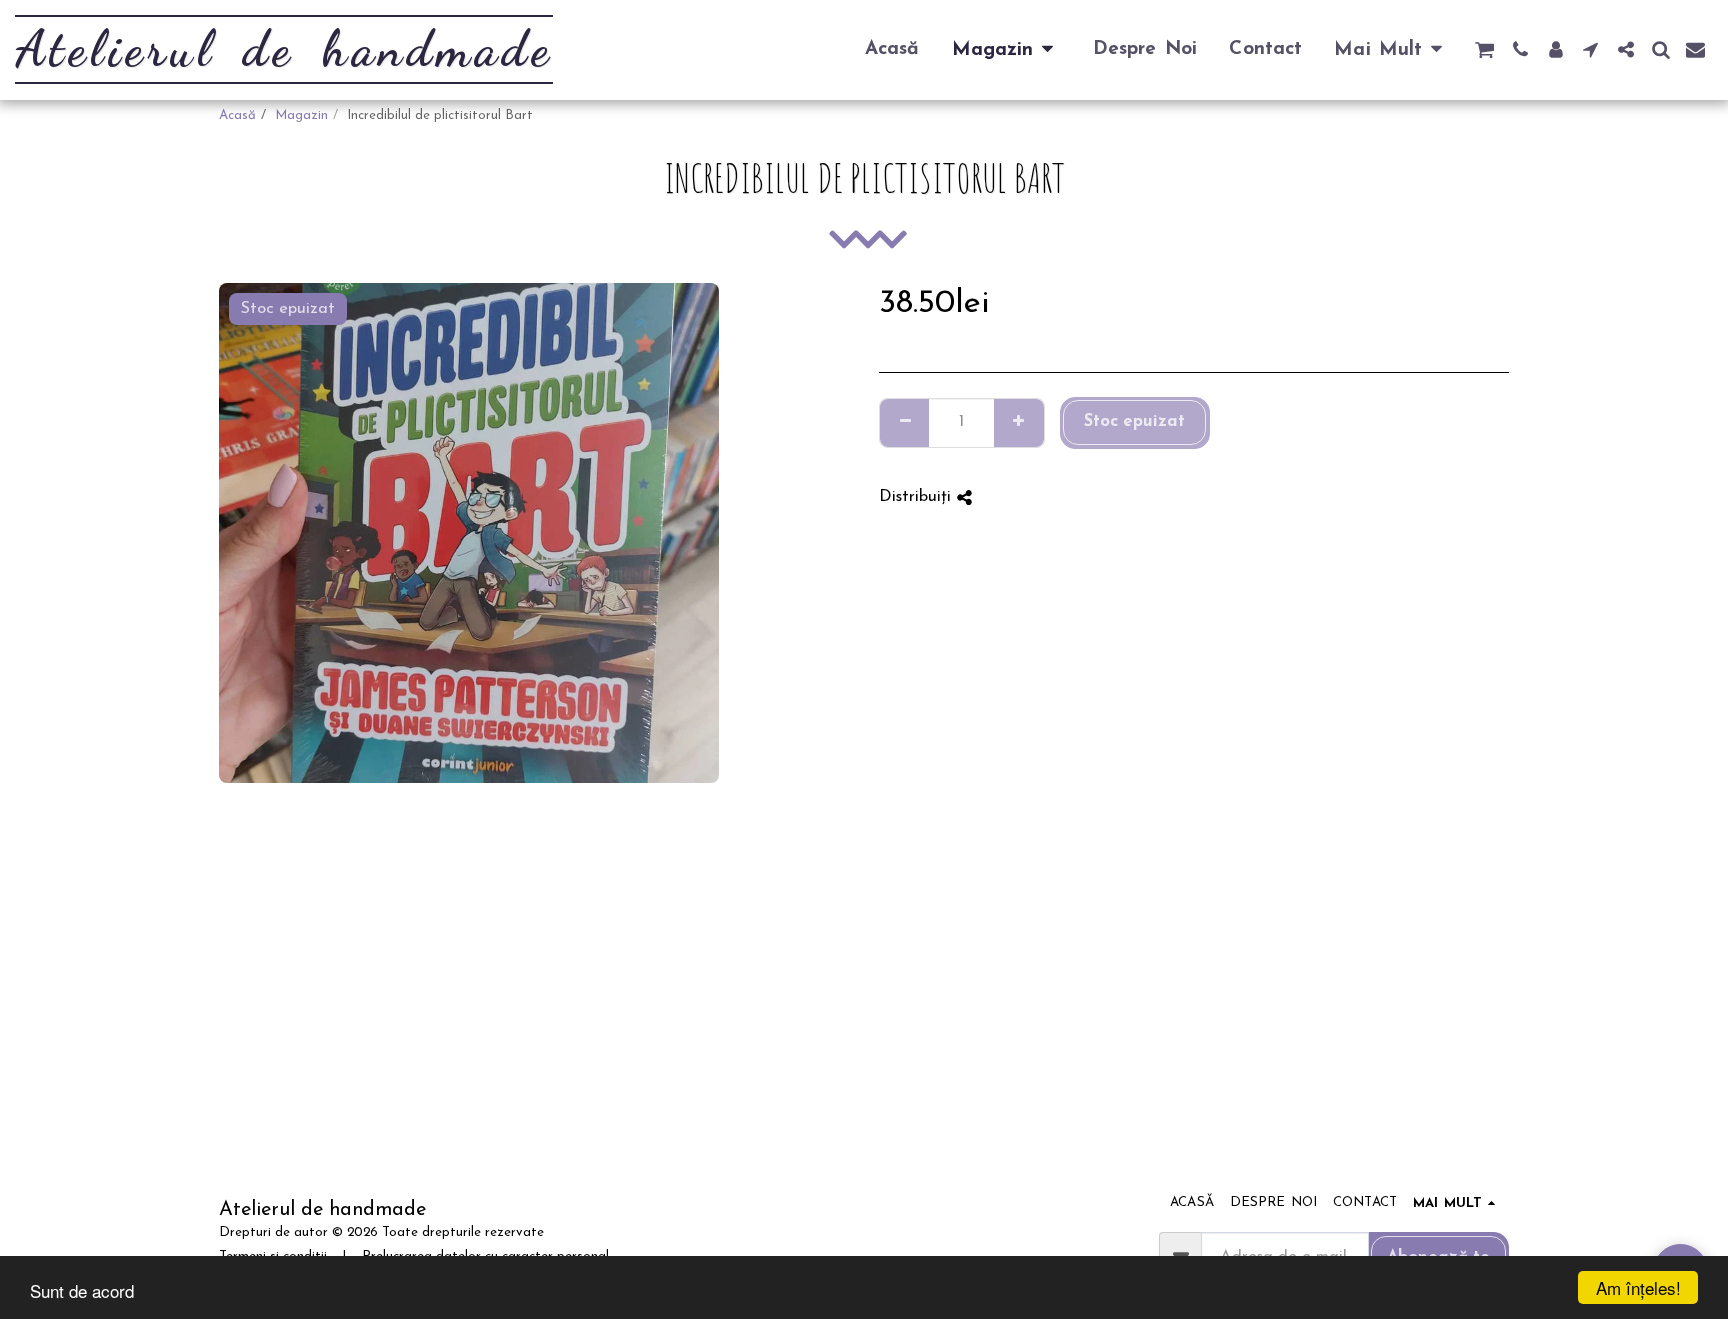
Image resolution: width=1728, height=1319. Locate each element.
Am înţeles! (1638, 1287)
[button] (1484, 49)
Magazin (301, 115)
